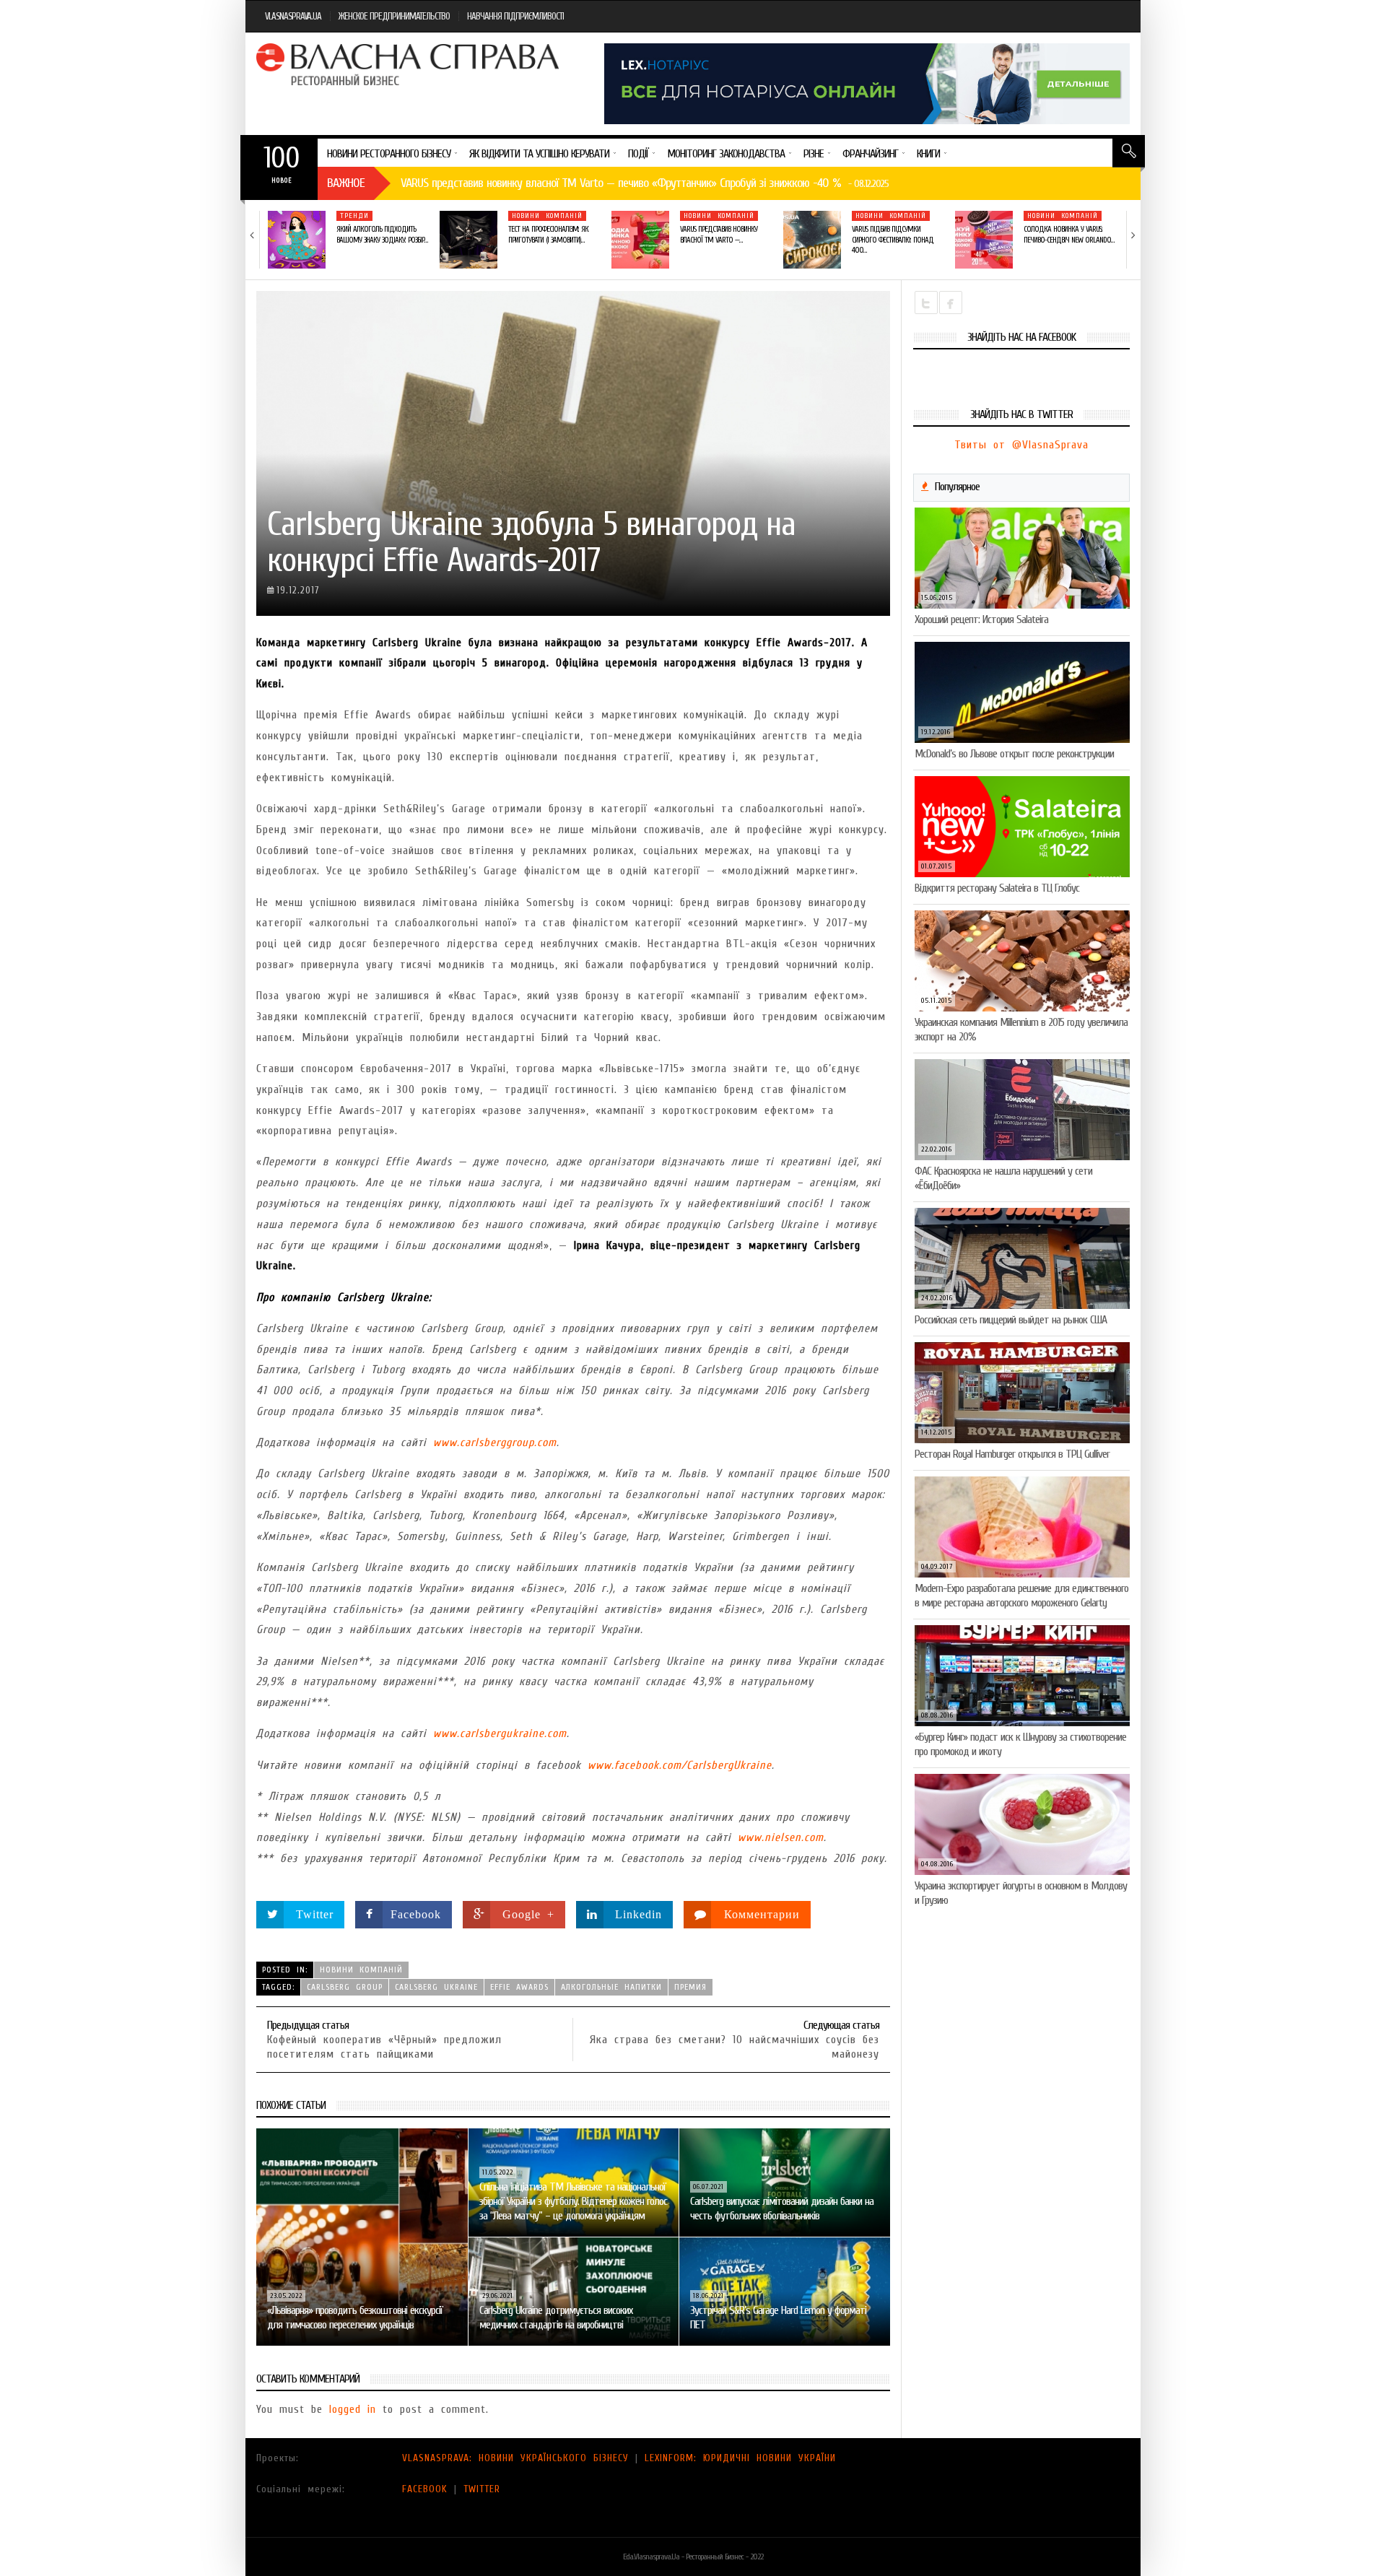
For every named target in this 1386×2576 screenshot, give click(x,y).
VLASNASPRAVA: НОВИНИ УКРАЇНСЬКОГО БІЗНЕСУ (515, 2458)
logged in (353, 2409)
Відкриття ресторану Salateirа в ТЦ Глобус (997, 888)
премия (690, 1987)
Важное (346, 183)
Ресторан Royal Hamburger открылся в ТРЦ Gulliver (1012, 1454)
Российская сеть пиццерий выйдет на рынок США (1011, 1320)
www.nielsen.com (781, 1837)
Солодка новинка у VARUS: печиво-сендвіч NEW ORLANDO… (1069, 234)
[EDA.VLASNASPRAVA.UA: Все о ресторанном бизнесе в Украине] (409, 64)
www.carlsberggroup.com (495, 1443)
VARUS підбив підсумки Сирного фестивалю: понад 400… (893, 240)
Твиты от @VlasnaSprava (1021, 445)
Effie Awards (519, 1987)
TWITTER (482, 2489)
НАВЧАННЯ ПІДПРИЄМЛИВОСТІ (515, 16)
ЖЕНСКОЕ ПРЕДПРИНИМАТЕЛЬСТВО (394, 16)
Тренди (354, 216)
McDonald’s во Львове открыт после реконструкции (1014, 754)
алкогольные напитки (611, 1987)
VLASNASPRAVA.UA (293, 16)
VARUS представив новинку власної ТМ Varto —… (719, 234)
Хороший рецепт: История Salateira (981, 619)
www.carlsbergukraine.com (500, 1733)
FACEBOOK (425, 2489)
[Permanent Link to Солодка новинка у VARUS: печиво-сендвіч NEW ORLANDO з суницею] (984, 240)
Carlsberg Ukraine (436, 1987)
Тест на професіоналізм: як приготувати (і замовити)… (548, 234)
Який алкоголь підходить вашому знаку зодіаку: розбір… (382, 234)
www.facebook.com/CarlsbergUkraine (680, 1765)
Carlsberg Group (345, 1987)
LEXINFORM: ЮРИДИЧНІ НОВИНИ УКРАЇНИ (740, 2458)
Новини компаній (547, 216)
